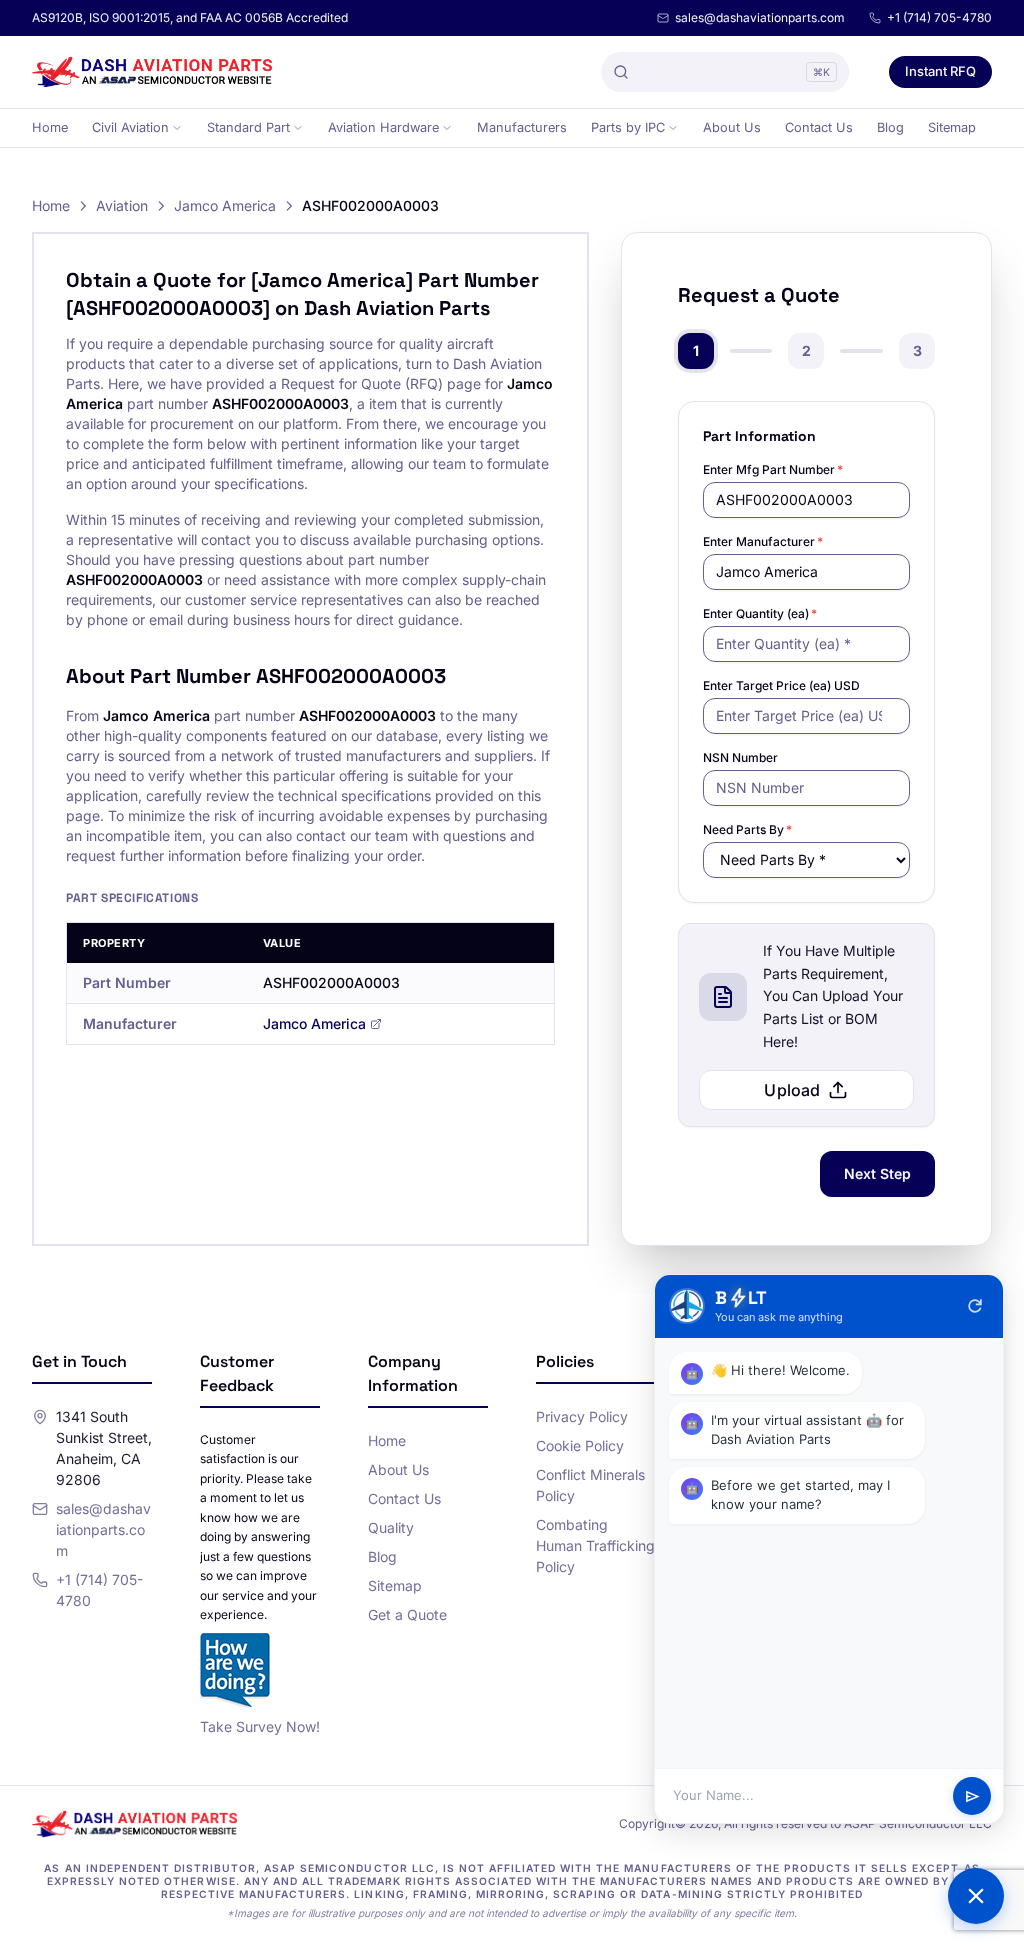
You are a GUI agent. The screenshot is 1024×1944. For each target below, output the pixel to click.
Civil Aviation (130, 127)
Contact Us (819, 127)
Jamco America (225, 205)
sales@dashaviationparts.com (760, 17)
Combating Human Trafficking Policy (595, 1545)
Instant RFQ (940, 71)
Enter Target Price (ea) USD (781, 685)
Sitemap (952, 127)
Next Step (877, 1173)
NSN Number (740, 757)
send (972, 1796)
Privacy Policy (582, 1416)
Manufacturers (522, 127)
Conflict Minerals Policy (590, 1485)
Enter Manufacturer (763, 541)
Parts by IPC (628, 127)
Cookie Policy (580, 1445)
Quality (391, 1527)
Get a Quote (407, 1614)
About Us (732, 127)
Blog (890, 127)
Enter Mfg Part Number (773, 469)
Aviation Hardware (383, 127)
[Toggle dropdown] (177, 128)
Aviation (122, 205)
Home (50, 127)
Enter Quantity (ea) (760, 613)
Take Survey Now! (260, 1726)
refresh (975, 1306)
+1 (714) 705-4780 (939, 17)
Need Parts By (747, 829)
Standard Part (248, 127)
